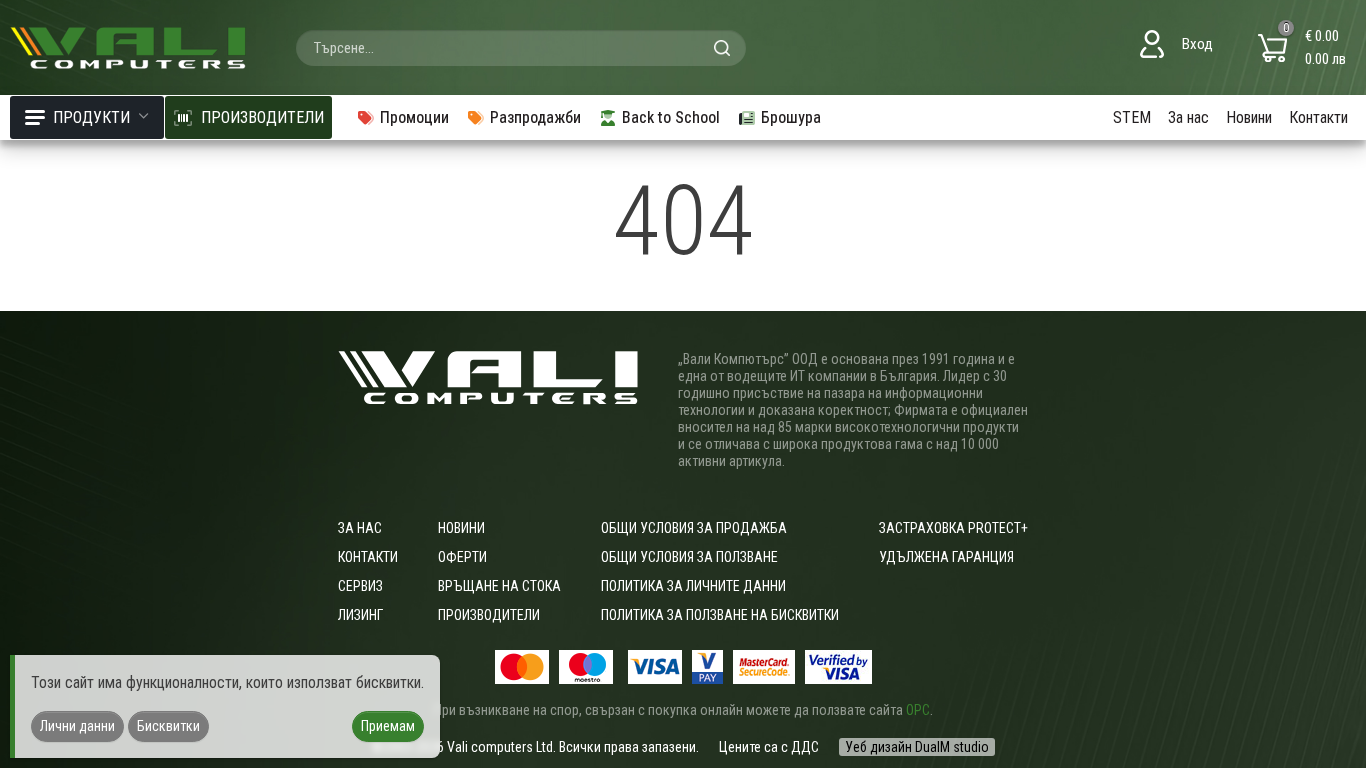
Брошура (791, 117)
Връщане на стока (499, 586)
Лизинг (360, 615)
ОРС (918, 710)
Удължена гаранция (946, 557)
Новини (1249, 117)
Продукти (91, 117)
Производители (489, 615)
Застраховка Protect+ (953, 528)
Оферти (462, 557)
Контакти (1318, 117)
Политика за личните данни (693, 586)
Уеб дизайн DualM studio (917, 747)
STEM (1132, 117)
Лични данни (77, 726)
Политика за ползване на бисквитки (720, 615)
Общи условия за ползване (689, 557)
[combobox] (521, 48)
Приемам (388, 726)
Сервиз (360, 586)
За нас (1188, 117)
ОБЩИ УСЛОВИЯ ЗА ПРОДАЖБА (694, 528)
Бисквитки (168, 726)
